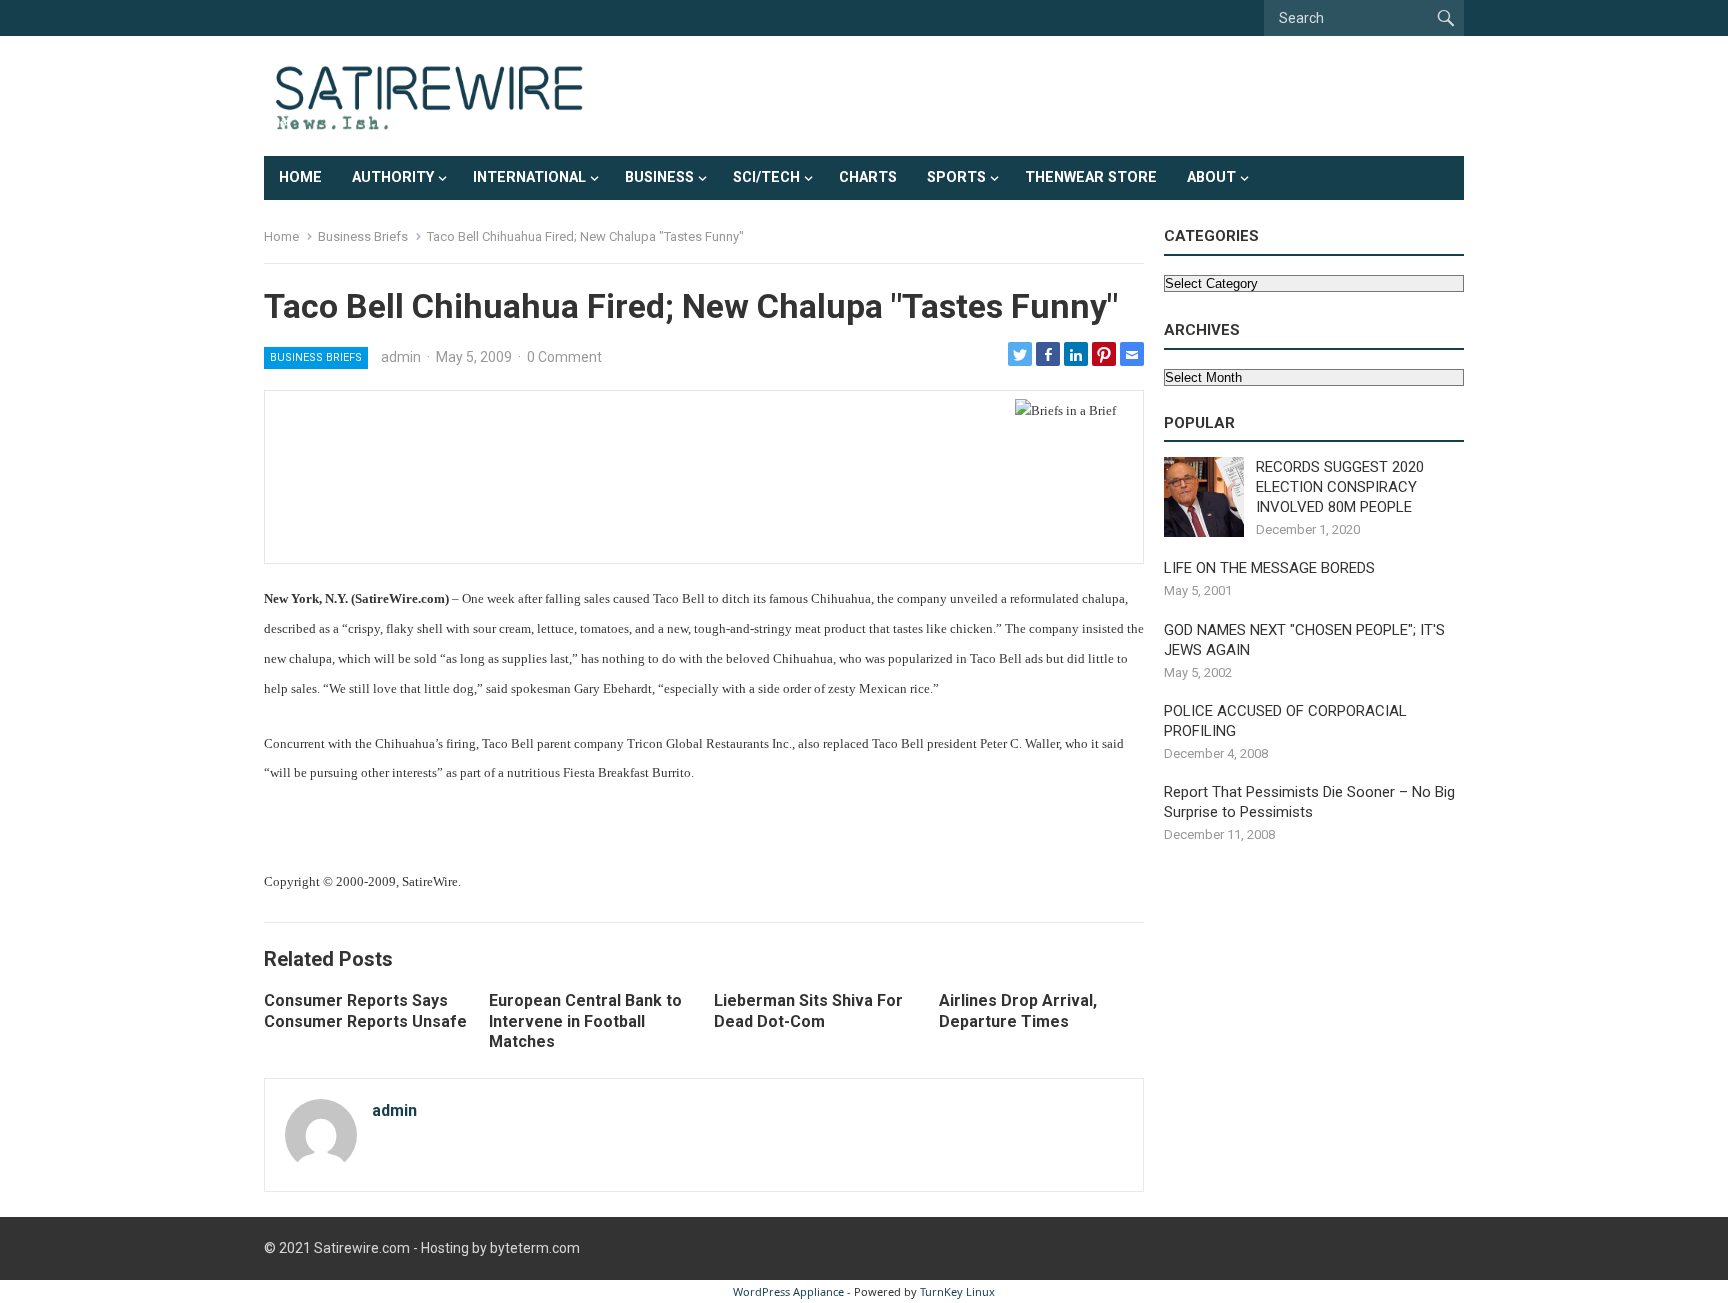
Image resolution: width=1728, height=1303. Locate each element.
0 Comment (564, 357)
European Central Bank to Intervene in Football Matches (585, 1021)
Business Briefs (363, 236)
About (1211, 177)
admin (401, 357)
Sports (956, 177)
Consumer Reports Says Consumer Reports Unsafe (365, 1011)
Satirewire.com (362, 1248)
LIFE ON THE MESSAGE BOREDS (1269, 568)
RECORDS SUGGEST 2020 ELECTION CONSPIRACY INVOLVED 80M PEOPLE (1340, 487)
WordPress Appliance (788, 1291)
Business (659, 177)
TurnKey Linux (957, 1291)
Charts (868, 177)
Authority (393, 177)
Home (300, 177)
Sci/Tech (766, 177)
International (529, 177)
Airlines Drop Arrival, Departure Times (1018, 1011)
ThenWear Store (1091, 177)
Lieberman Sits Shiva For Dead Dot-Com (808, 1011)
